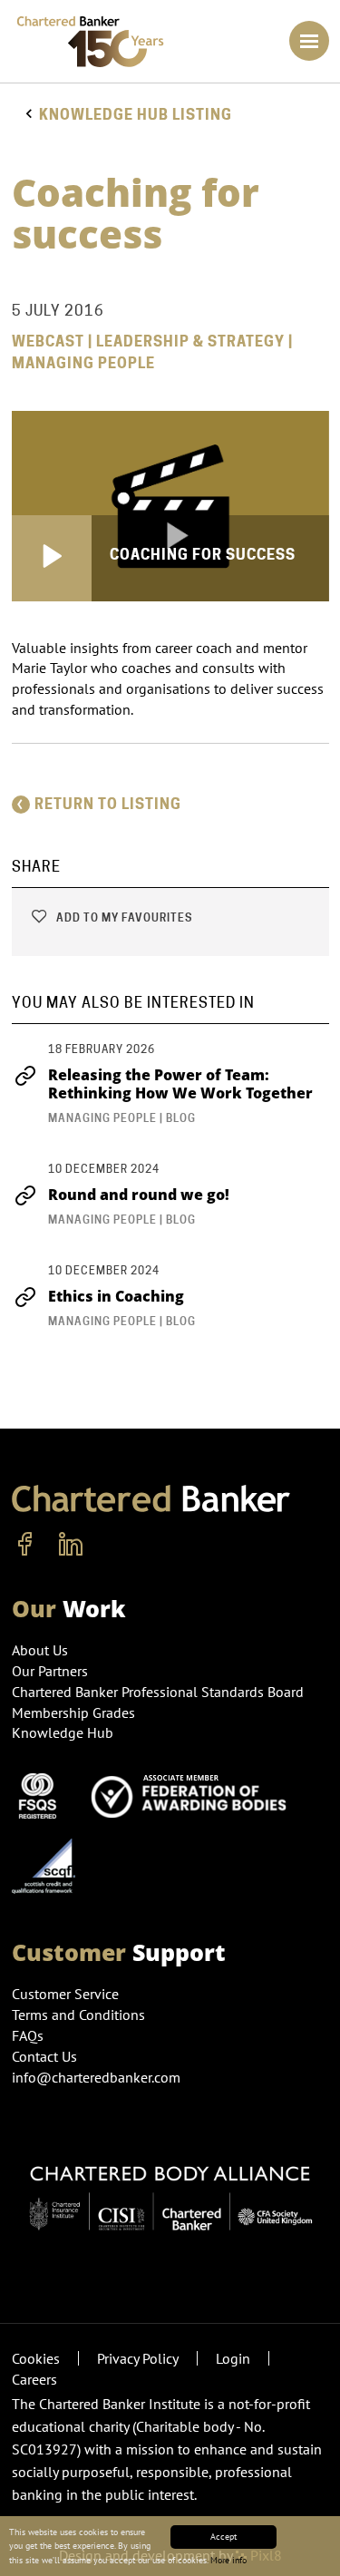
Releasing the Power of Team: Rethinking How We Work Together (180, 1084)
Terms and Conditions (78, 2015)
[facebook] (25, 1545)
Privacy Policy (138, 2358)
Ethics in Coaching (116, 1296)
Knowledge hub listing (136, 115)
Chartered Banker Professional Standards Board (158, 1692)
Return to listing (108, 804)
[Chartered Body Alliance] (170, 2190)
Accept (223, 2537)
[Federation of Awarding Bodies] (194, 1794)
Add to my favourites (123, 917)
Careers (34, 2379)
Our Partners (50, 1671)
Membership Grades (73, 1712)
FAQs (28, 2035)
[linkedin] (71, 1545)
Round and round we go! (139, 1195)
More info (228, 2560)
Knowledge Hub (63, 1732)
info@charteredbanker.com (96, 2077)
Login (233, 2358)
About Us (40, 1650)
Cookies (36, 2358)
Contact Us (44, 2056)
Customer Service (65, 1994)
